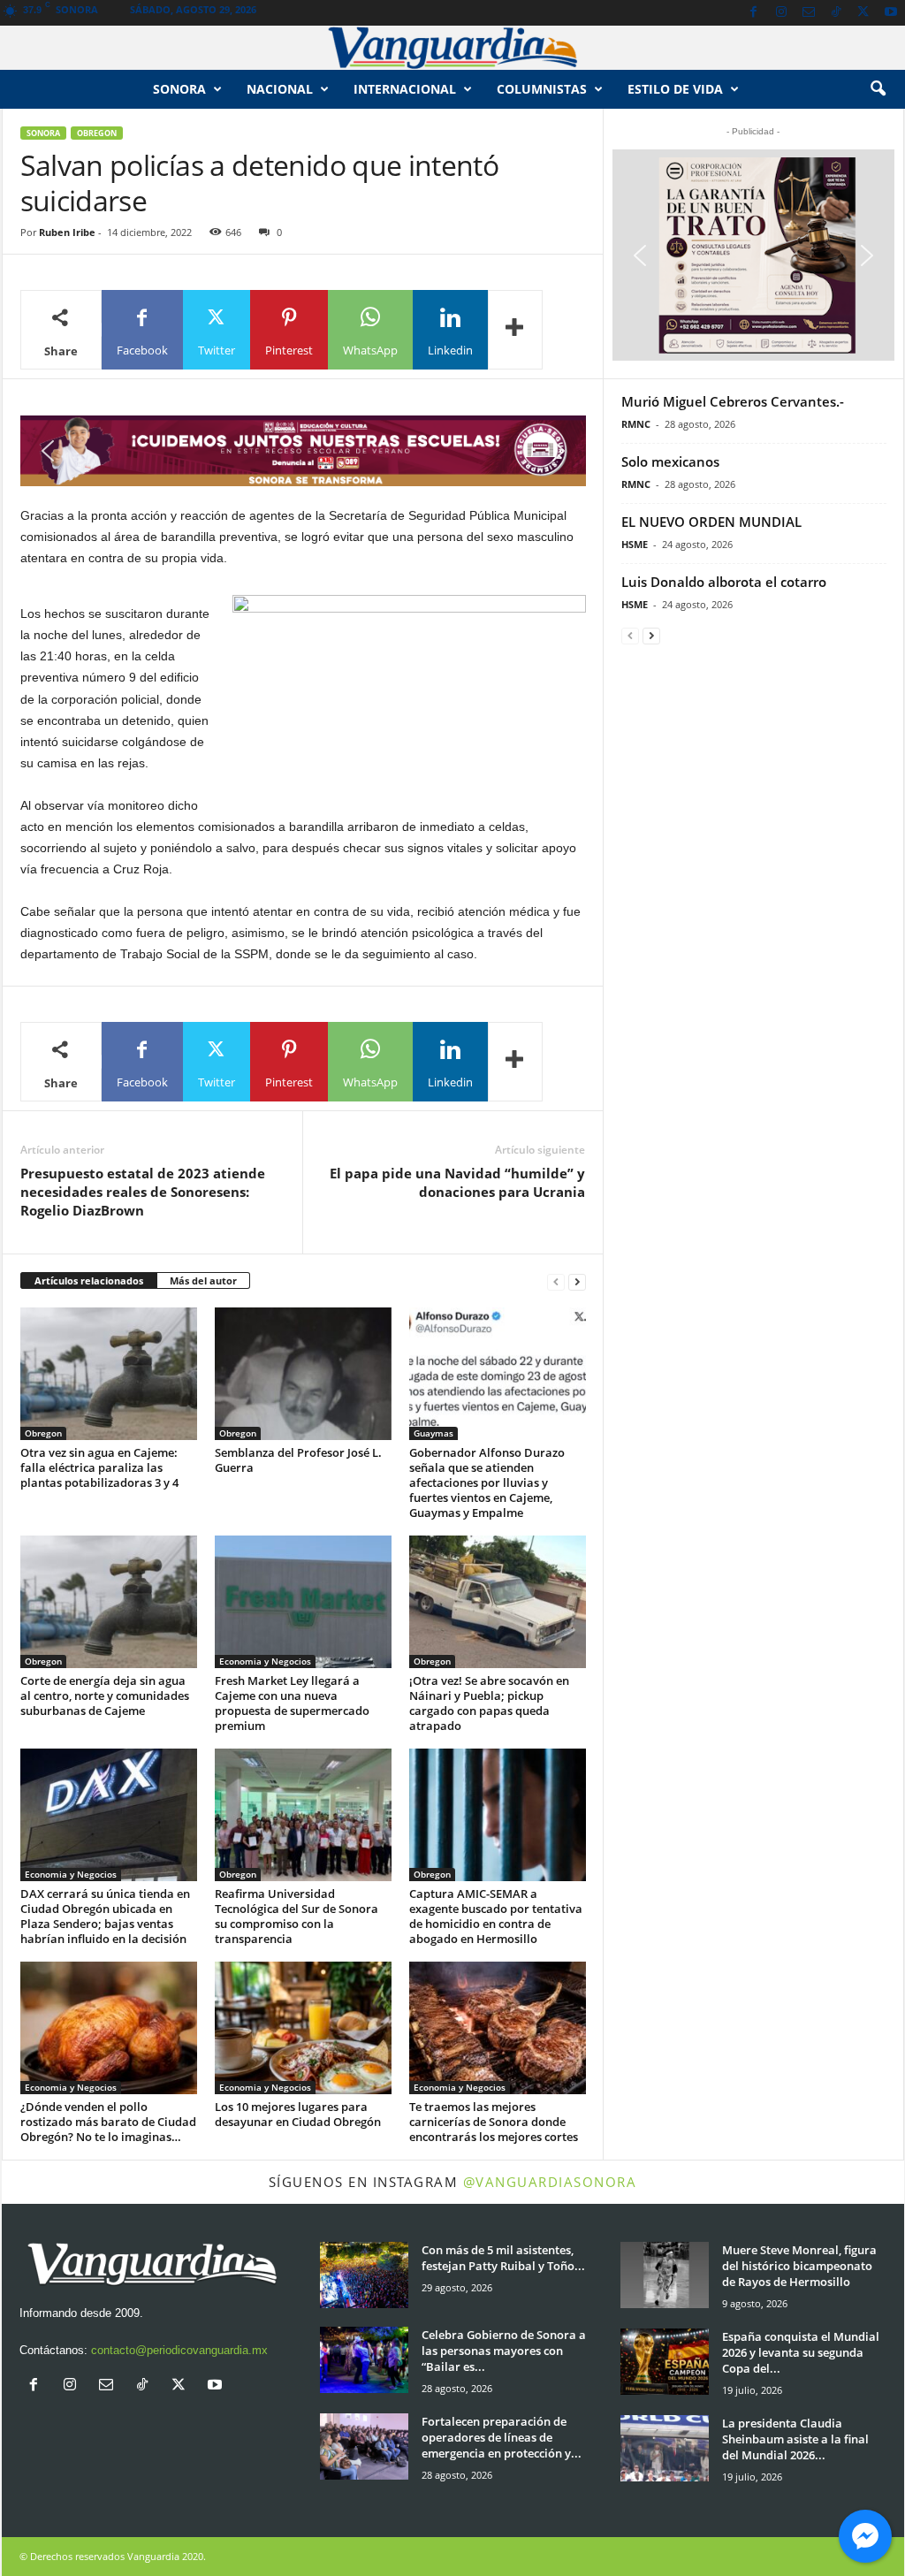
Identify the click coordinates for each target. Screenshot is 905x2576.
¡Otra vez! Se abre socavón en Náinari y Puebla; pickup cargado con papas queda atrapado (489, 1703)
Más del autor (203, 1280)
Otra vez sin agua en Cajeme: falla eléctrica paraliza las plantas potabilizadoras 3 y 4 (99, 1467)
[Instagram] (781, 13)
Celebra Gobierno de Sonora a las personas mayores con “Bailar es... (504, 2351)
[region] (303, 451)
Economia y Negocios (265, 1661)
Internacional (405, 89)
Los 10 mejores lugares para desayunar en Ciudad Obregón (298, 2114)
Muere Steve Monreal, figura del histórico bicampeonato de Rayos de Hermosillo (799, 2266)
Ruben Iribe (67, 232)
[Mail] (809, 13)
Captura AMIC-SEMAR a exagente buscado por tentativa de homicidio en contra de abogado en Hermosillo (496, 1916)
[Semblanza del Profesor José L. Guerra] (303, 1374)
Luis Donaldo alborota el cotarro (724, 582)
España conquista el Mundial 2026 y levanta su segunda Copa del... (801, 2352)
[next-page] (577, 1281)
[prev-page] (556, 1281)
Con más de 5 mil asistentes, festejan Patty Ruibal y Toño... (503, 2258)
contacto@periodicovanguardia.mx (179, 2350)
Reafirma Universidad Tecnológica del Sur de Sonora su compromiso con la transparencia (297, 1916)
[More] (515, 330)
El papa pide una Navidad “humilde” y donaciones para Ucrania (457, 1182)
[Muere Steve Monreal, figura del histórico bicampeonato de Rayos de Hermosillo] (665, 2275)
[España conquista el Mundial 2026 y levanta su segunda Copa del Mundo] (665, 2362)
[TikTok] (836, 13)
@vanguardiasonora (550, 2182)
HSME (635, 544)
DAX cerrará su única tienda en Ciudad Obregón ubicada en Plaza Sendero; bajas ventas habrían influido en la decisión (105, 1916)
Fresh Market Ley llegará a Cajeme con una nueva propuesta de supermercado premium (292, 1703)
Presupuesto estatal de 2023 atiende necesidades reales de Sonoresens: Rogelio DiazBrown (143, 1192)
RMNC (636, 424)
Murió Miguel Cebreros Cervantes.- (733, 401)
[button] (878, 89)
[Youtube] (891, 13)
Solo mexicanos (670, 461)
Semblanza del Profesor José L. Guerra (298, 1460)
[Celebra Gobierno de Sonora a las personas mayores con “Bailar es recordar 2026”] (364, 2360)
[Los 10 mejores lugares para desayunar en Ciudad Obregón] (303, 2028)
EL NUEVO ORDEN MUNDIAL (711, 522)
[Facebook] (754, 13)
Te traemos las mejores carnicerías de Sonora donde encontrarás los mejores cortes (494, 2122)
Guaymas (433, 1433)
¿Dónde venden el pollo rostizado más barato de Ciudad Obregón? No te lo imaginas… (108, 2122)
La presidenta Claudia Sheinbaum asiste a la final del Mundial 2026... (795, 2439)
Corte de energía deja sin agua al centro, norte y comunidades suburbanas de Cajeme (105, 1696)
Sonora (179, 89)
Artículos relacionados (89, 1280)
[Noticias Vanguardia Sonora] (452, 48)
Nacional (280, 89)
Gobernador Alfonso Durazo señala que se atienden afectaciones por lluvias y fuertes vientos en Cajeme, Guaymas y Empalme (487, 1482)
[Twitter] (863, 13)
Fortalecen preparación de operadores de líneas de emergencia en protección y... (502, 2437)
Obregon (97, 133)
